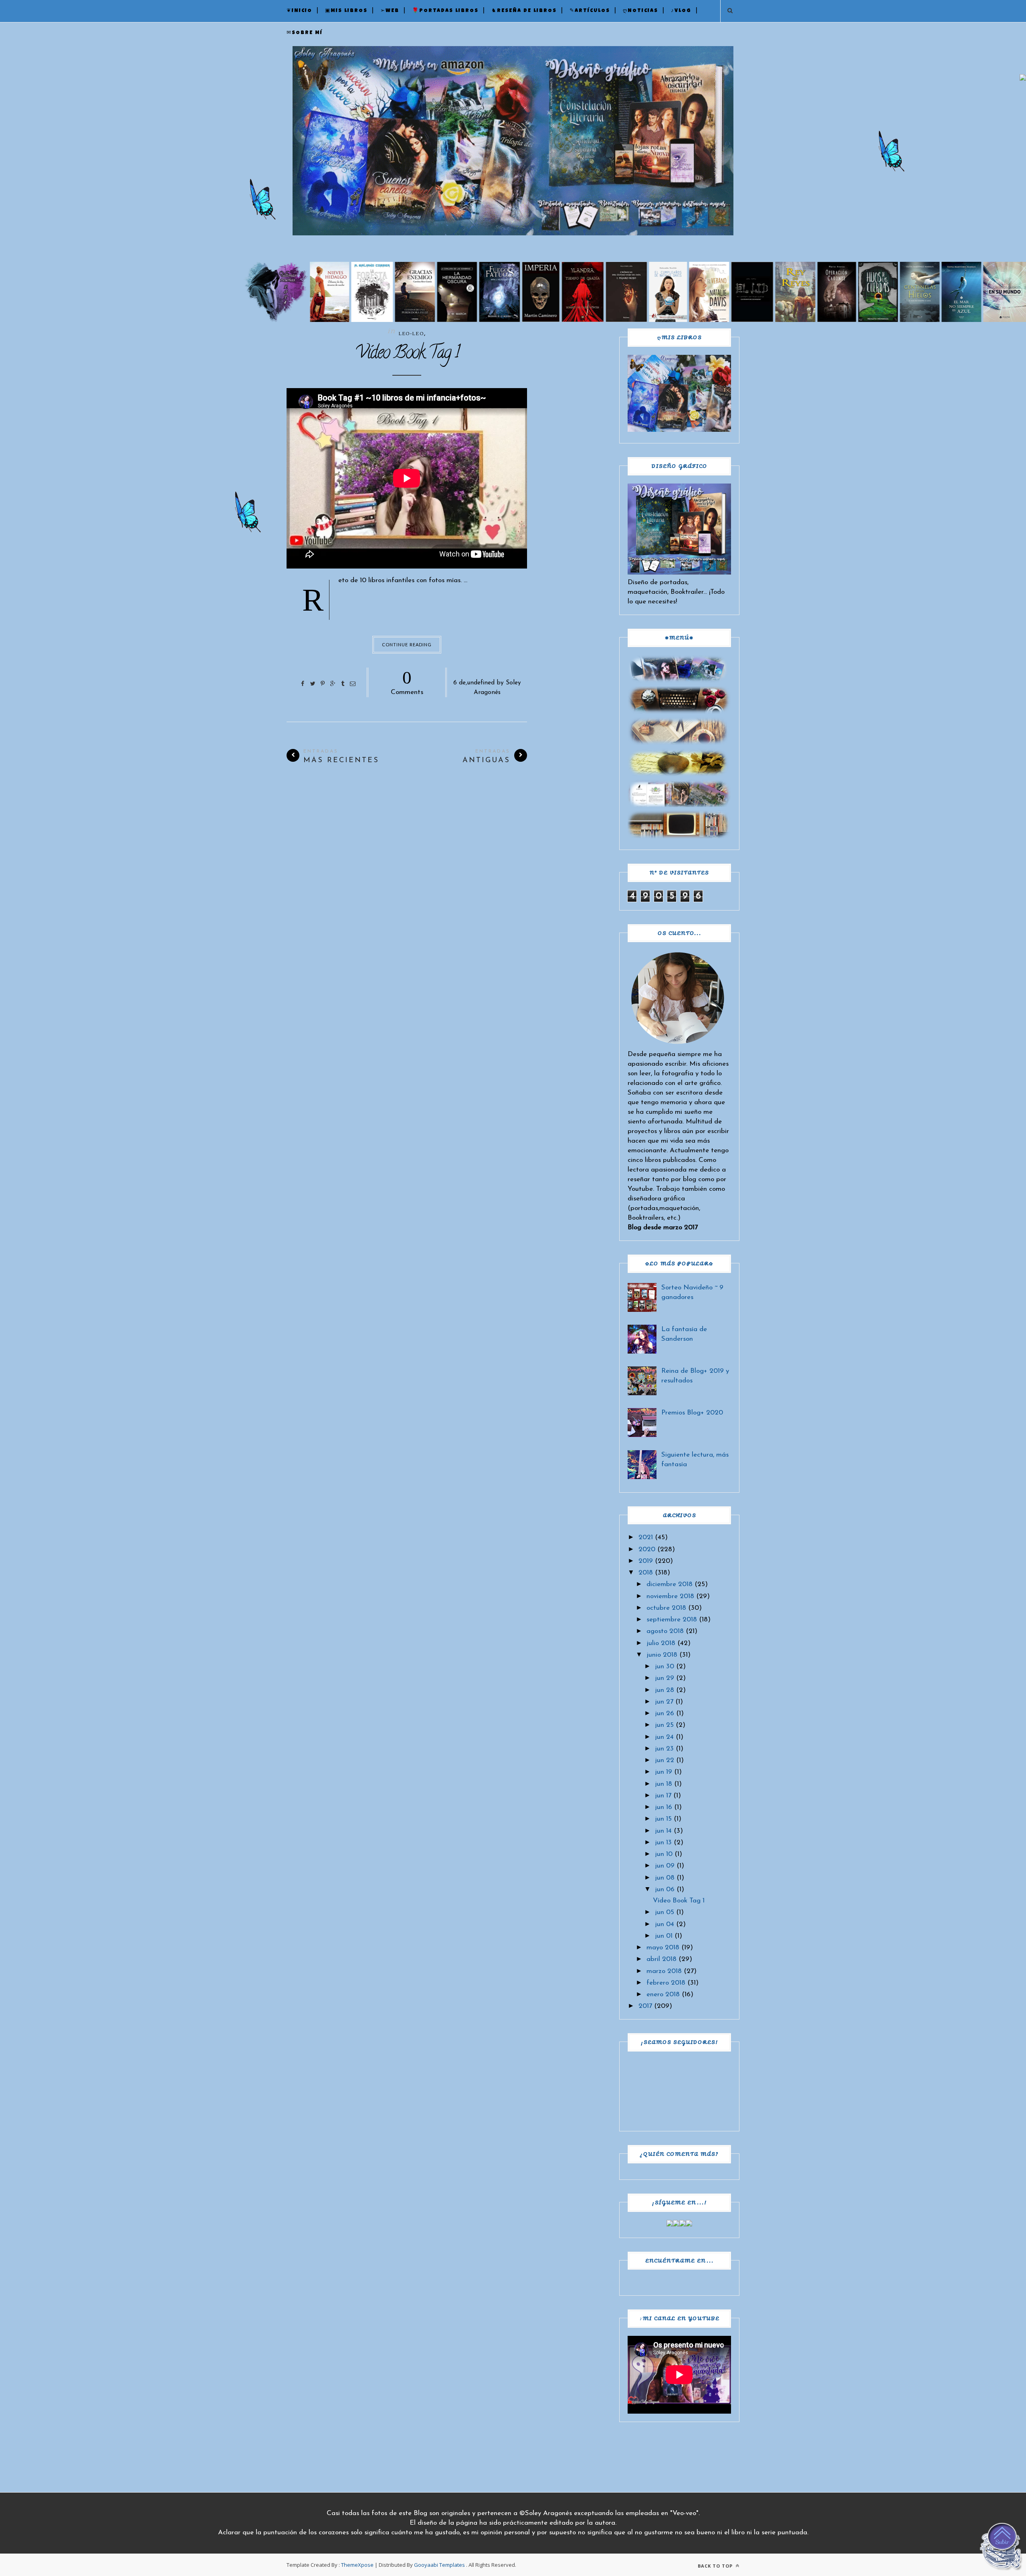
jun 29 (664, 1678)
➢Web (390, 11)
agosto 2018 (665, 1631)
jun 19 (663, 1772)
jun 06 (665, 1889)
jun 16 (663, 1807)
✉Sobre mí (305, 33)
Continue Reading (407, 645)
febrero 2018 (666, 1983)
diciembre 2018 (670, 1584)
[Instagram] (683, 2225)
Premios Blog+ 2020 (692, 1413)
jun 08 (665, 1878)
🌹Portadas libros (445, 11)
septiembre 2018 (672, 1620)
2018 (646, 1573)
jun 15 (663, 1819)
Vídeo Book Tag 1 (407, 354)
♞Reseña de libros (524, 11)
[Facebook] (670, 2225)
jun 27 (664, 1702)
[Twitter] (676, 2225)
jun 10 (664, 1854)
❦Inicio (299, 11)
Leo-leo (411, 334)
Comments (407, 682)
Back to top (716, 2566)
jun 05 (664, 1912)
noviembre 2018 (670, 1596)
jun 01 (664, 1936)
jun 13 (663, 1842)
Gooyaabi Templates (439, 2565)
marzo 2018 (664, 1971)
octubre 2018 (666, 1608)
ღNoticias (640, 11)
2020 (647, 1549)
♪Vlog (681, 11)
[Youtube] (689, 2225)
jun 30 (664, 1666)
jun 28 (664, 1690)
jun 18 (663, 1784)
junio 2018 (662, 1655)
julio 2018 (661, 1643)
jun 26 (664, 1713)
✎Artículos (590, 11)
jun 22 (664, 1760)
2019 (646, 1561)
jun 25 (664, 1725)
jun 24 (664, 1737)
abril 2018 (661, 1959)
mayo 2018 (663, 1948)
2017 (645, 2006)
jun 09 (665, 1866)
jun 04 (664, 1924)
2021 (646, 1537)
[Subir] (1002, 2548)
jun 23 (664, 1749)
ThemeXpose (357, 2565)
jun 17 (663, 1796)
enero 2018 (663, 1994)
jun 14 (663, 1831)
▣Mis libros (346, 11)
